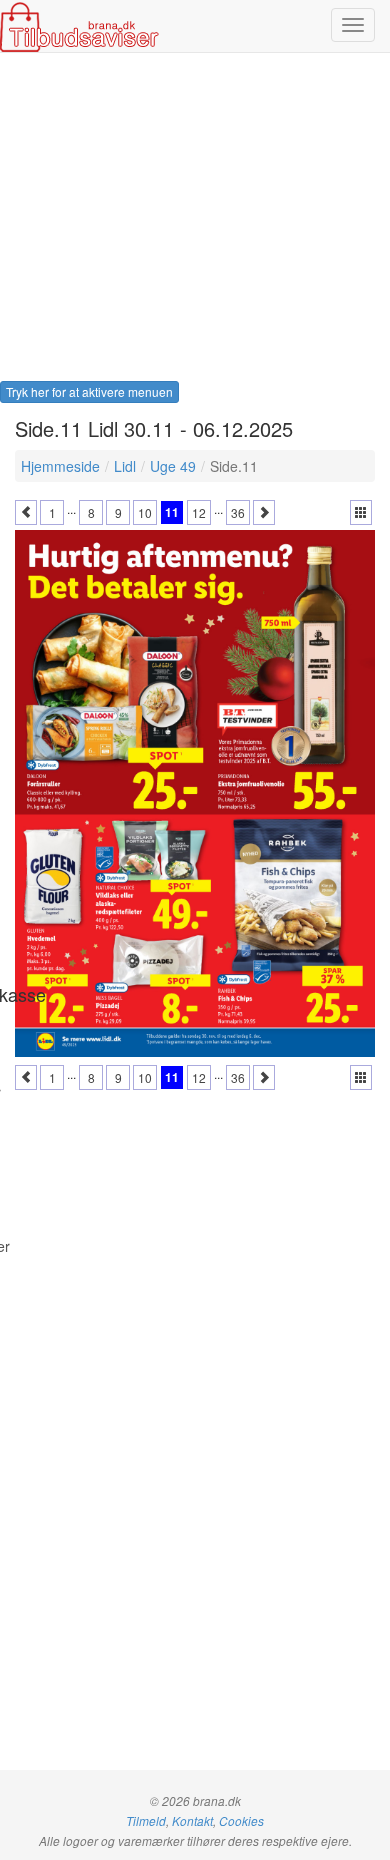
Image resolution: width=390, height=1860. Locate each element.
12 (199, 512)
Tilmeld (146, 1821)
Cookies (241, 1821)
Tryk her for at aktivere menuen (89, 391)
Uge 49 (173, 466)
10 (145, 512)
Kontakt (192, 1821)
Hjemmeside (60, 466)
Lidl (125, 466)
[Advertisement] (195, 223)
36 (238, 512)
